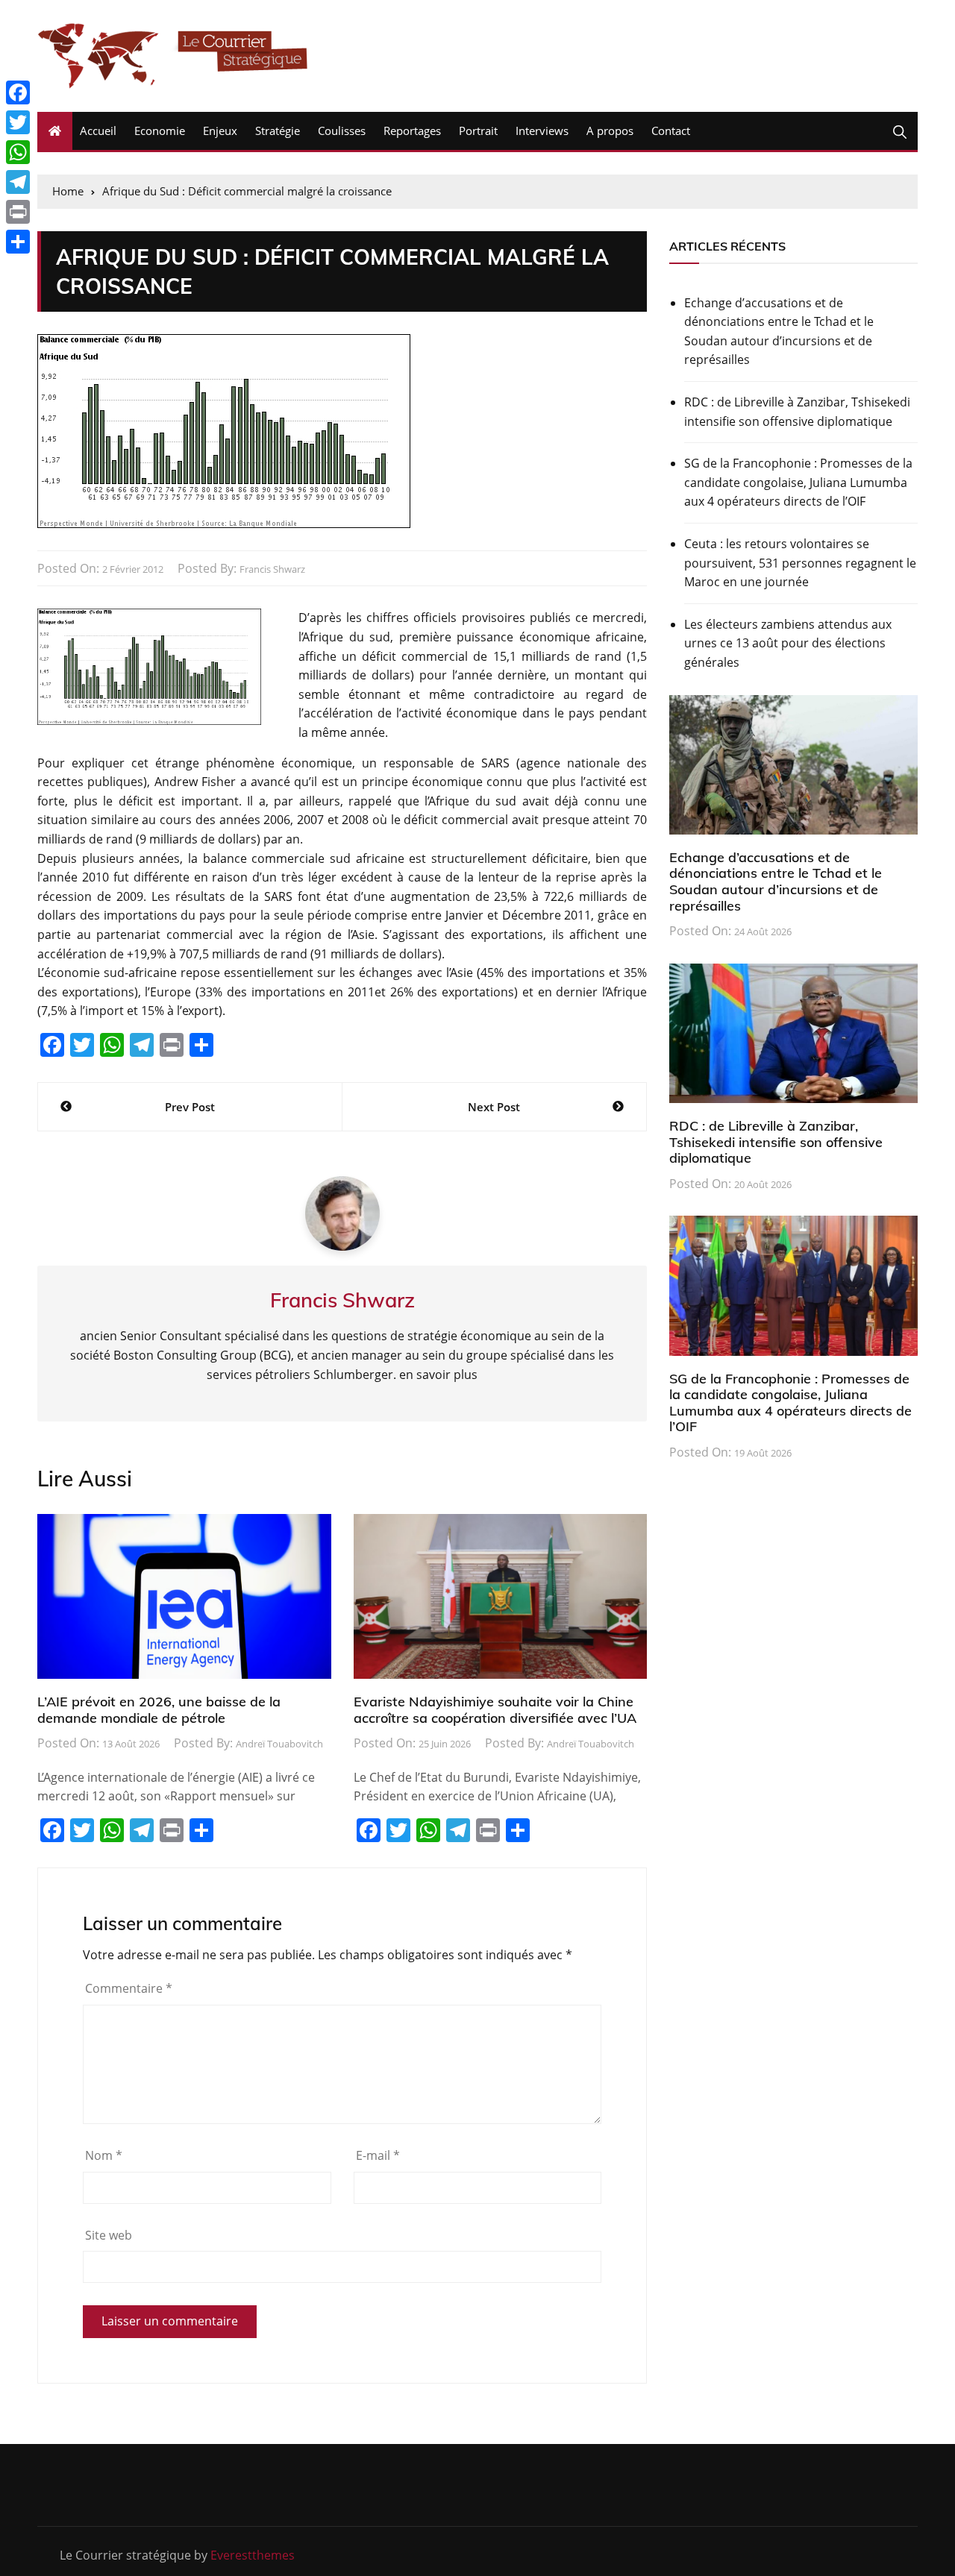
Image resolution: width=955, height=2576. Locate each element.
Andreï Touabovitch (279, 1744)
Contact (671, 131)
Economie (160, 131)
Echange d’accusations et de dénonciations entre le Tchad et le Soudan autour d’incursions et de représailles (779, 332)
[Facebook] (18, 92)
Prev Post (190, 1107)
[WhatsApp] (18, 152)
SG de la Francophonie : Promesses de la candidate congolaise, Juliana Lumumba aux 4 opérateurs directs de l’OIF (798, 482)
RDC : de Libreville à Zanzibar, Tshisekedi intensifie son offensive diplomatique (797, 412)
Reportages (412, 131)
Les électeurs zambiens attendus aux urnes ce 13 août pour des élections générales (788, 643)
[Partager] (18, 242)
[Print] (18, 212)
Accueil (98, 131)
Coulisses (342, 131)
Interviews (542, 131)
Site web (109, 2235)
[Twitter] (18, 122)
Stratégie (278, 131)
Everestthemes (253, 2555)
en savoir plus (438, 1375)
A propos (610, 131)
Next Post (494, 1107)
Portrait (478, 131)
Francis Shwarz (272, 569)
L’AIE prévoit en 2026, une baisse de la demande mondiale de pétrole (159, 1710)
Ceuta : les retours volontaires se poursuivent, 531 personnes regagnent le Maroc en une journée (800, 563)
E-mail (378, 2155)
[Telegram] (18, 182)
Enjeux (220, 131)
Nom (104, 2155)
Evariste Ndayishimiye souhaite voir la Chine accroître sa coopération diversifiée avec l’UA (495, 1710)
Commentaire (129, 1988)
